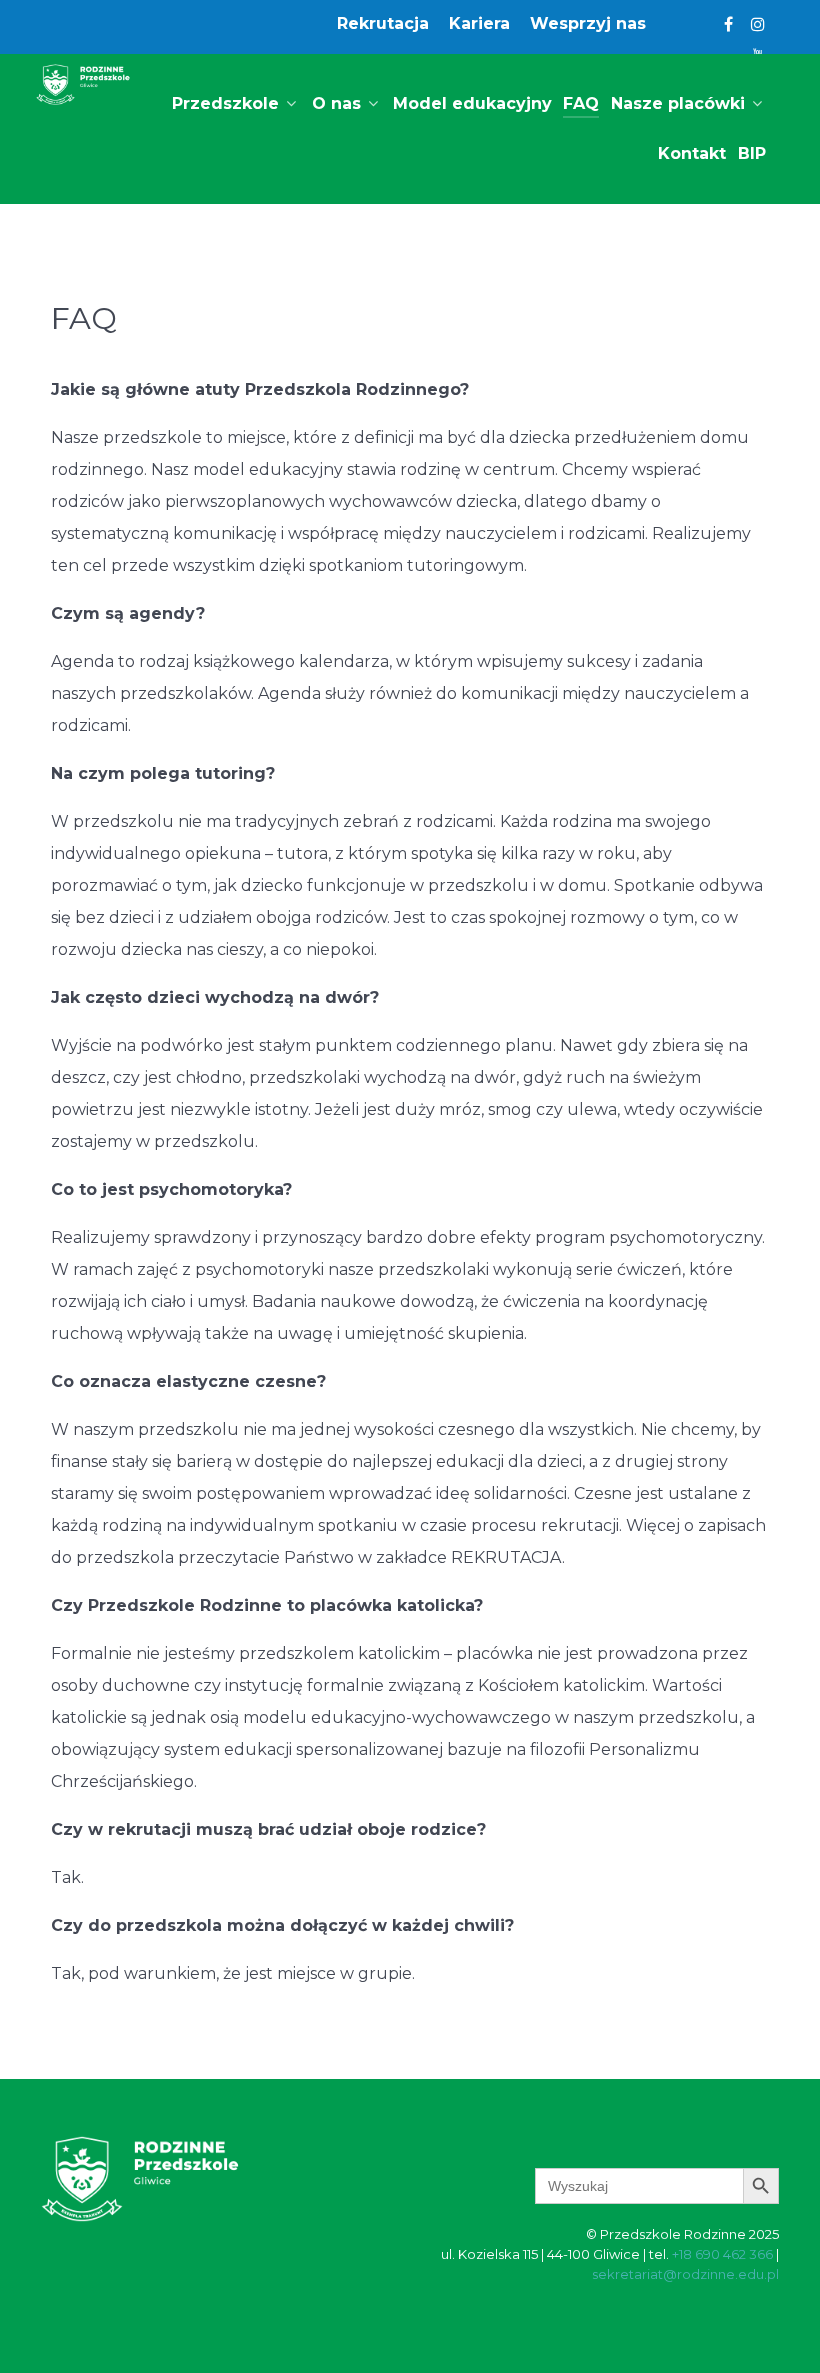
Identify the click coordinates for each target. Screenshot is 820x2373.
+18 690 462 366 (722, 2254)
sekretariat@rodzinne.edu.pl (685, 2274)
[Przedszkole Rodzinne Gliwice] (83, 84)
